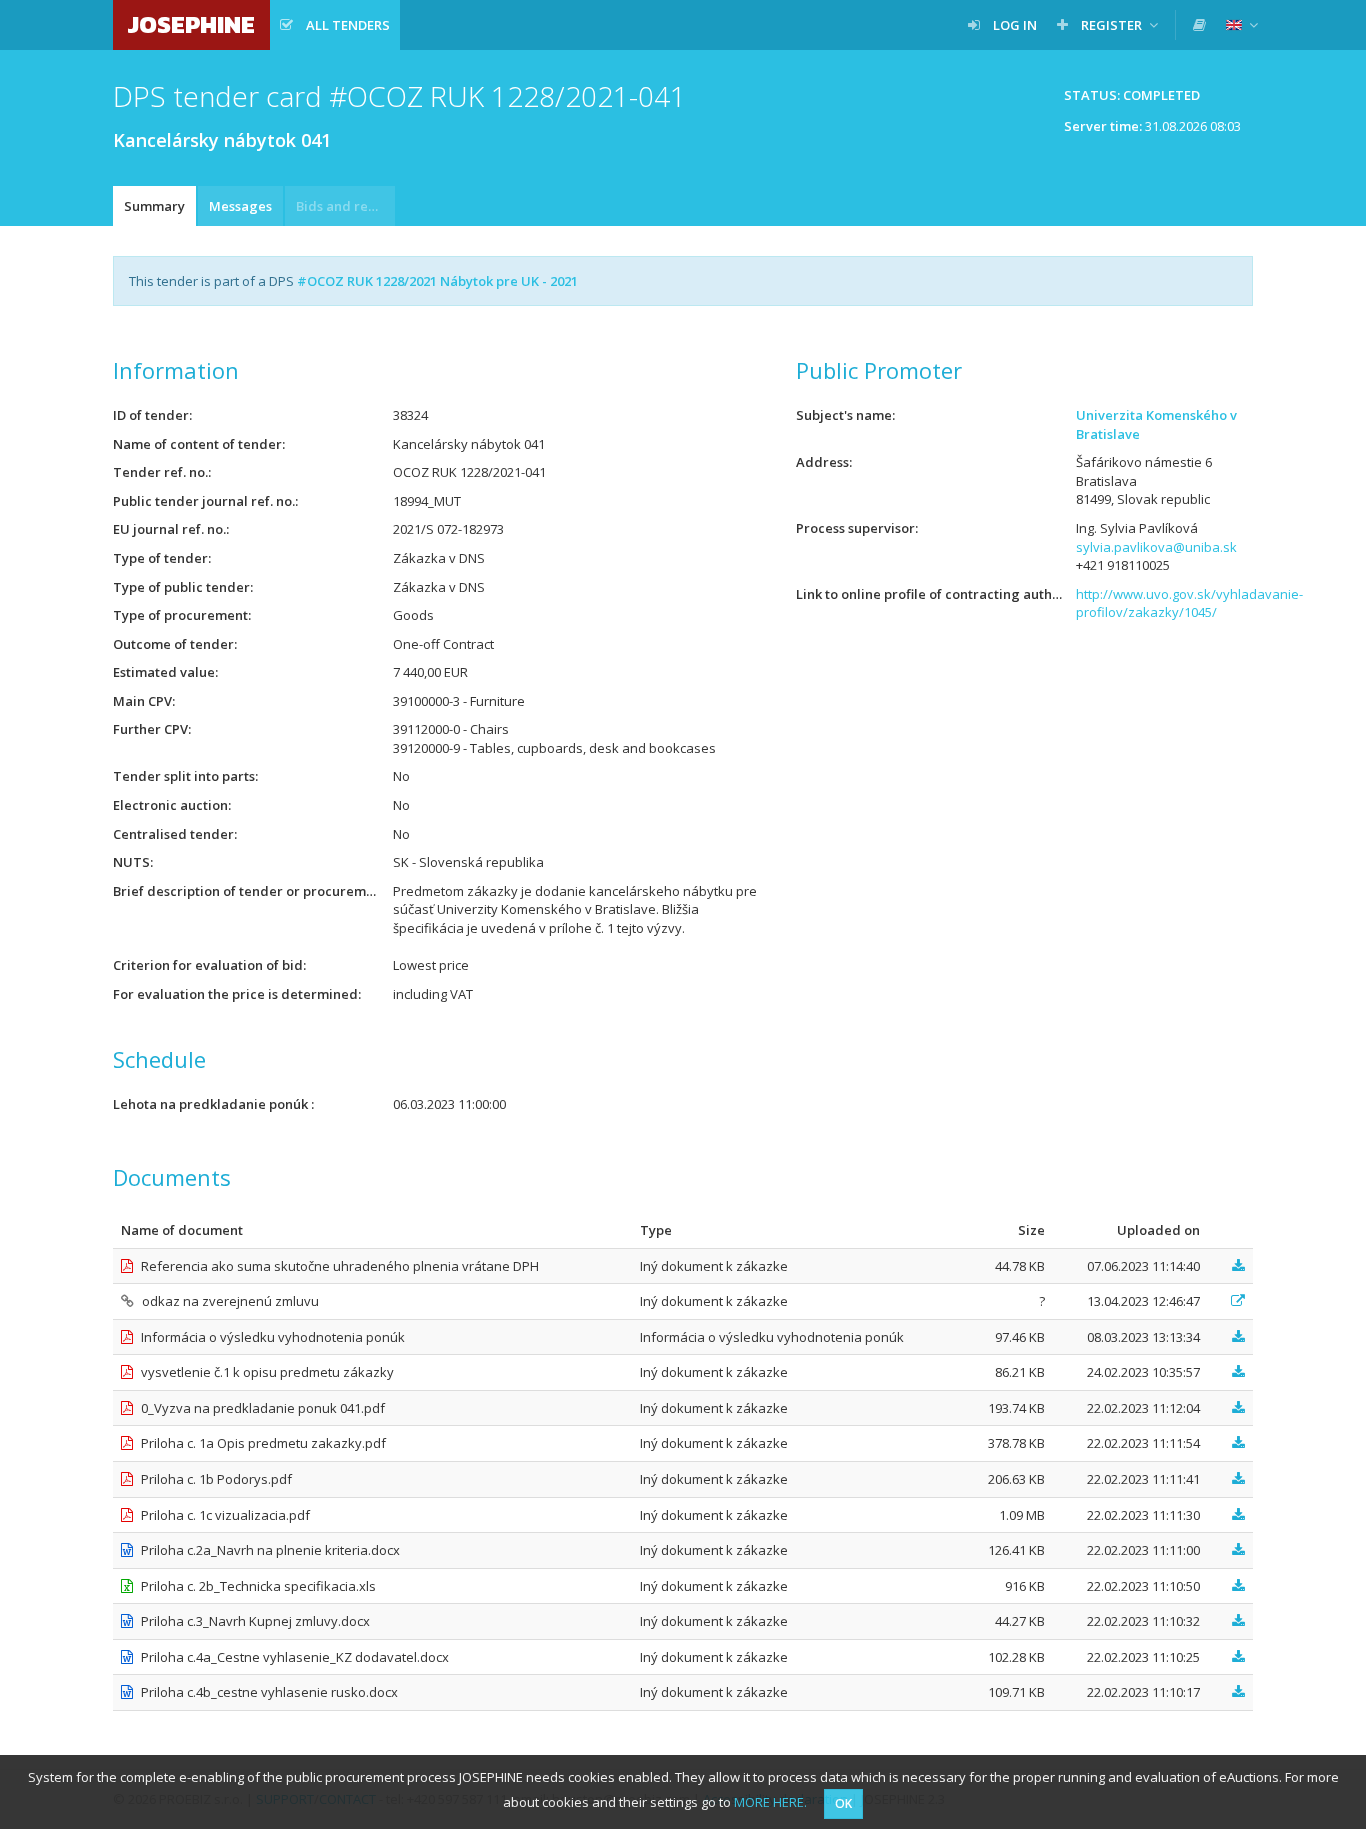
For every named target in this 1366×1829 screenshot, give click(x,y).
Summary (154, 206)
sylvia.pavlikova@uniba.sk (1156, 547)
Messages (240, 206)
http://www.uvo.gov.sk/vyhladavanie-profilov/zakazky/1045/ (1189, 603)
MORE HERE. (770, 1802)
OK (843, 1803)
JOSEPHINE (191, 24)
